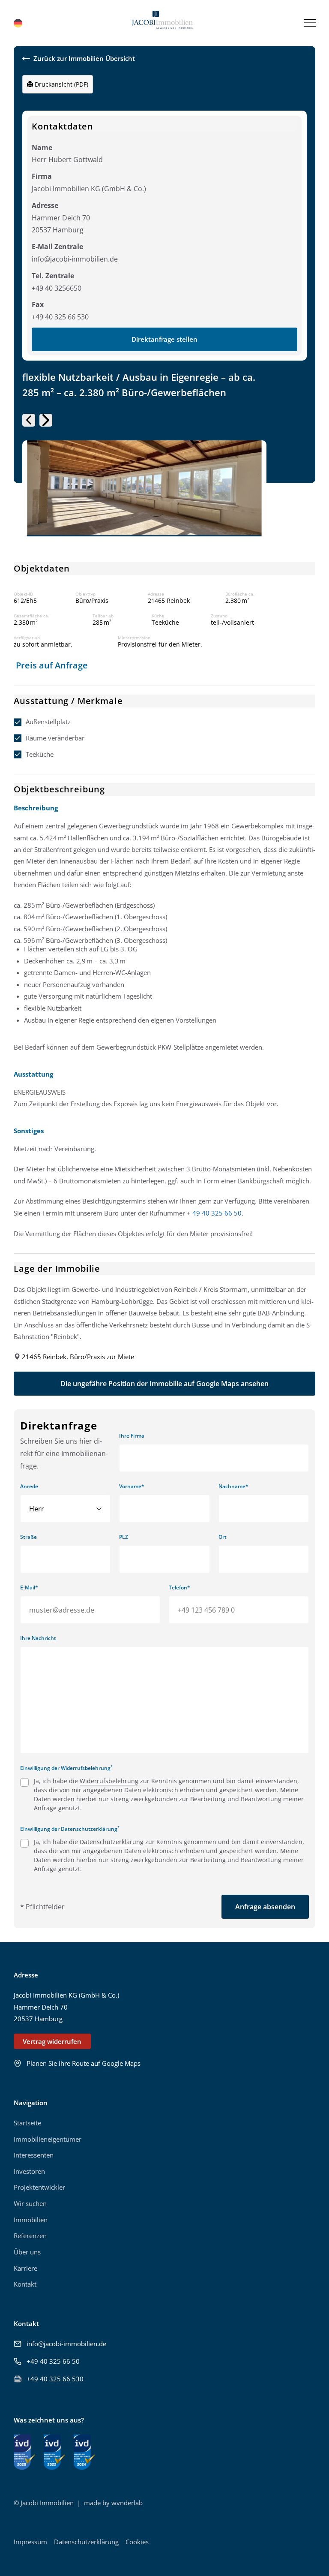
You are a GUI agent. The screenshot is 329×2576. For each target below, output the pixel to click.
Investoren (29, 2171)
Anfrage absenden (265, 1907)
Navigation (31, 2103)
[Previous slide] (29, 420)
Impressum (30, 2542)
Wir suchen (30, 2203)
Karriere (25, 2268)
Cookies (137, 2542)
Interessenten (34, 2155)
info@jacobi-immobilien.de (75, 259)
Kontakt (25, 2284)
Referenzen (30, 2236)
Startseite (27, 2123)
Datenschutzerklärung (112, 1842)
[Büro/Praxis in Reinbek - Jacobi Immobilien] (162, 23)
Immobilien (31, 2220)
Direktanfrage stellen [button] (164, 339)
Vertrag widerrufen (52, 2041)
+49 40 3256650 (57, 288)
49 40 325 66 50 (217, 1213)
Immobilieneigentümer (48, 2139)
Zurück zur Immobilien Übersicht (84, 59)
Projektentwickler (39, 2187)
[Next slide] (46, 420)
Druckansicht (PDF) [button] (61, 84)
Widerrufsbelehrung (109, 1781)
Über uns (27, 2252)
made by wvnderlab (113, 2503)
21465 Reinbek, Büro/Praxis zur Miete (78, 1357)
